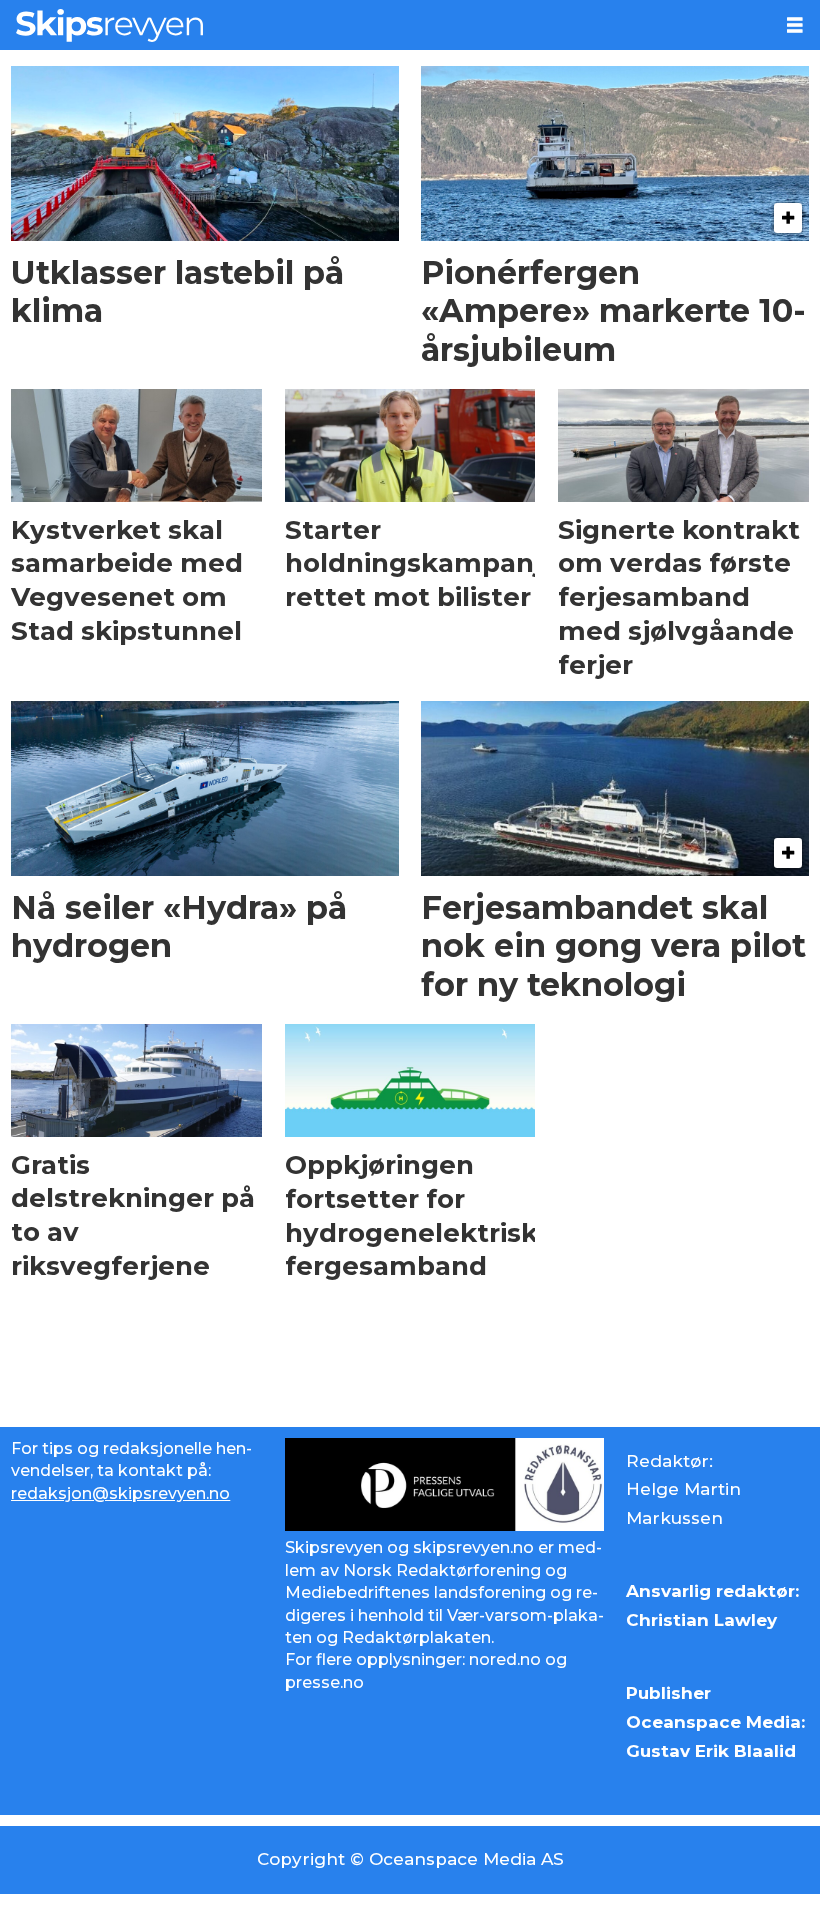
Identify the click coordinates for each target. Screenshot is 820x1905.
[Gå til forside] (385, 25)
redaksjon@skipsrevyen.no (120, 1493)
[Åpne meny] (795, 25)
